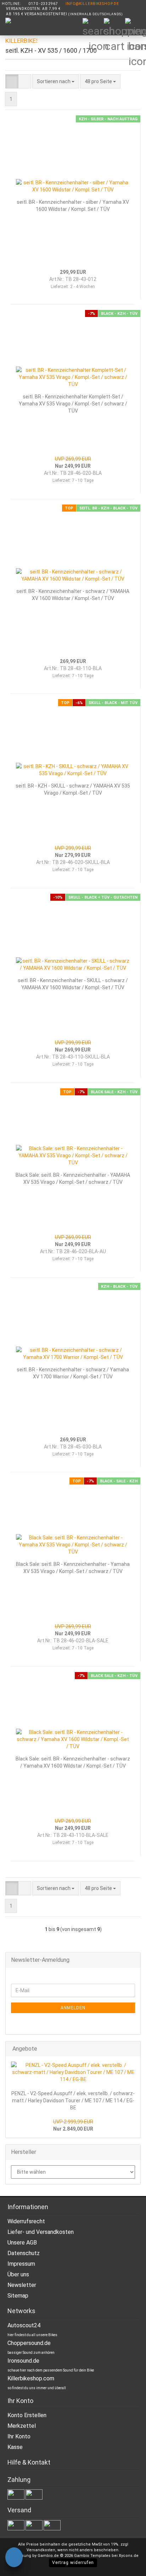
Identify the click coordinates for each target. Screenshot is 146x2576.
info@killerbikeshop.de (92, 4)
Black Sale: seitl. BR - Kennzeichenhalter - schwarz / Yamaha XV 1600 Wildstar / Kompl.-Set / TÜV (73, 1762)
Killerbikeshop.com (31, 2378)
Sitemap (18, 2296)
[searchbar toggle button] (93, 28)
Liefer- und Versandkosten (41, 2232)
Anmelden (73, 2008)
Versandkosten (41, 2550)
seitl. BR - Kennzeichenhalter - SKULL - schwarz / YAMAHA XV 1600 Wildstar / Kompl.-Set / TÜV (73, 984)
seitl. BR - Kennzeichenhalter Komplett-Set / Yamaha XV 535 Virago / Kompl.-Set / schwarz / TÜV (73, 404)
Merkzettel (22, 2426)
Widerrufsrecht (26, 2221)
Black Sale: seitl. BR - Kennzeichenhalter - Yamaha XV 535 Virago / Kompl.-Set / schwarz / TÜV (73, 1568)
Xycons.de (129, 2556)
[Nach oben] (127, 2565)
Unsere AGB (22, 2243)
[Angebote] (133, 2049)
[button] (12, 81)
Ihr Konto (19, 2436)
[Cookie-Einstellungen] (14, 2558)
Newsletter (22, 2285)
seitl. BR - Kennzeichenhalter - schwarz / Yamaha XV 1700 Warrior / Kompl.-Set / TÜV (73, 1373)
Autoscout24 (24, 2325)
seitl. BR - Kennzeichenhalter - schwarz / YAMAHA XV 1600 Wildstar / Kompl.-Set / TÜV (73, 595)
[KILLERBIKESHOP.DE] (19, 35)
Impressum (21, 2264)
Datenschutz (24, 2253)
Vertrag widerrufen (73, 2563)
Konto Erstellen (27, 2415)
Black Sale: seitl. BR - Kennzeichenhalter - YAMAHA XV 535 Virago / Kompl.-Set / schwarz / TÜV (73, 1178)
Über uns (18, 2274)
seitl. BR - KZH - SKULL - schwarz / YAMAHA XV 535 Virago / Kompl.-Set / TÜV (73, 789)
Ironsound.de (23, 2361)
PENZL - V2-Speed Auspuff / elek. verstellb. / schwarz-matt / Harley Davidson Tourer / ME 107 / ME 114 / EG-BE (73, 2100)
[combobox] (56, 81)
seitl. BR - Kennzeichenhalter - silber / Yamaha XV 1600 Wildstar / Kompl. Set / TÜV (73, 206)
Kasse (15, 2447)
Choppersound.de (29, 2343)
